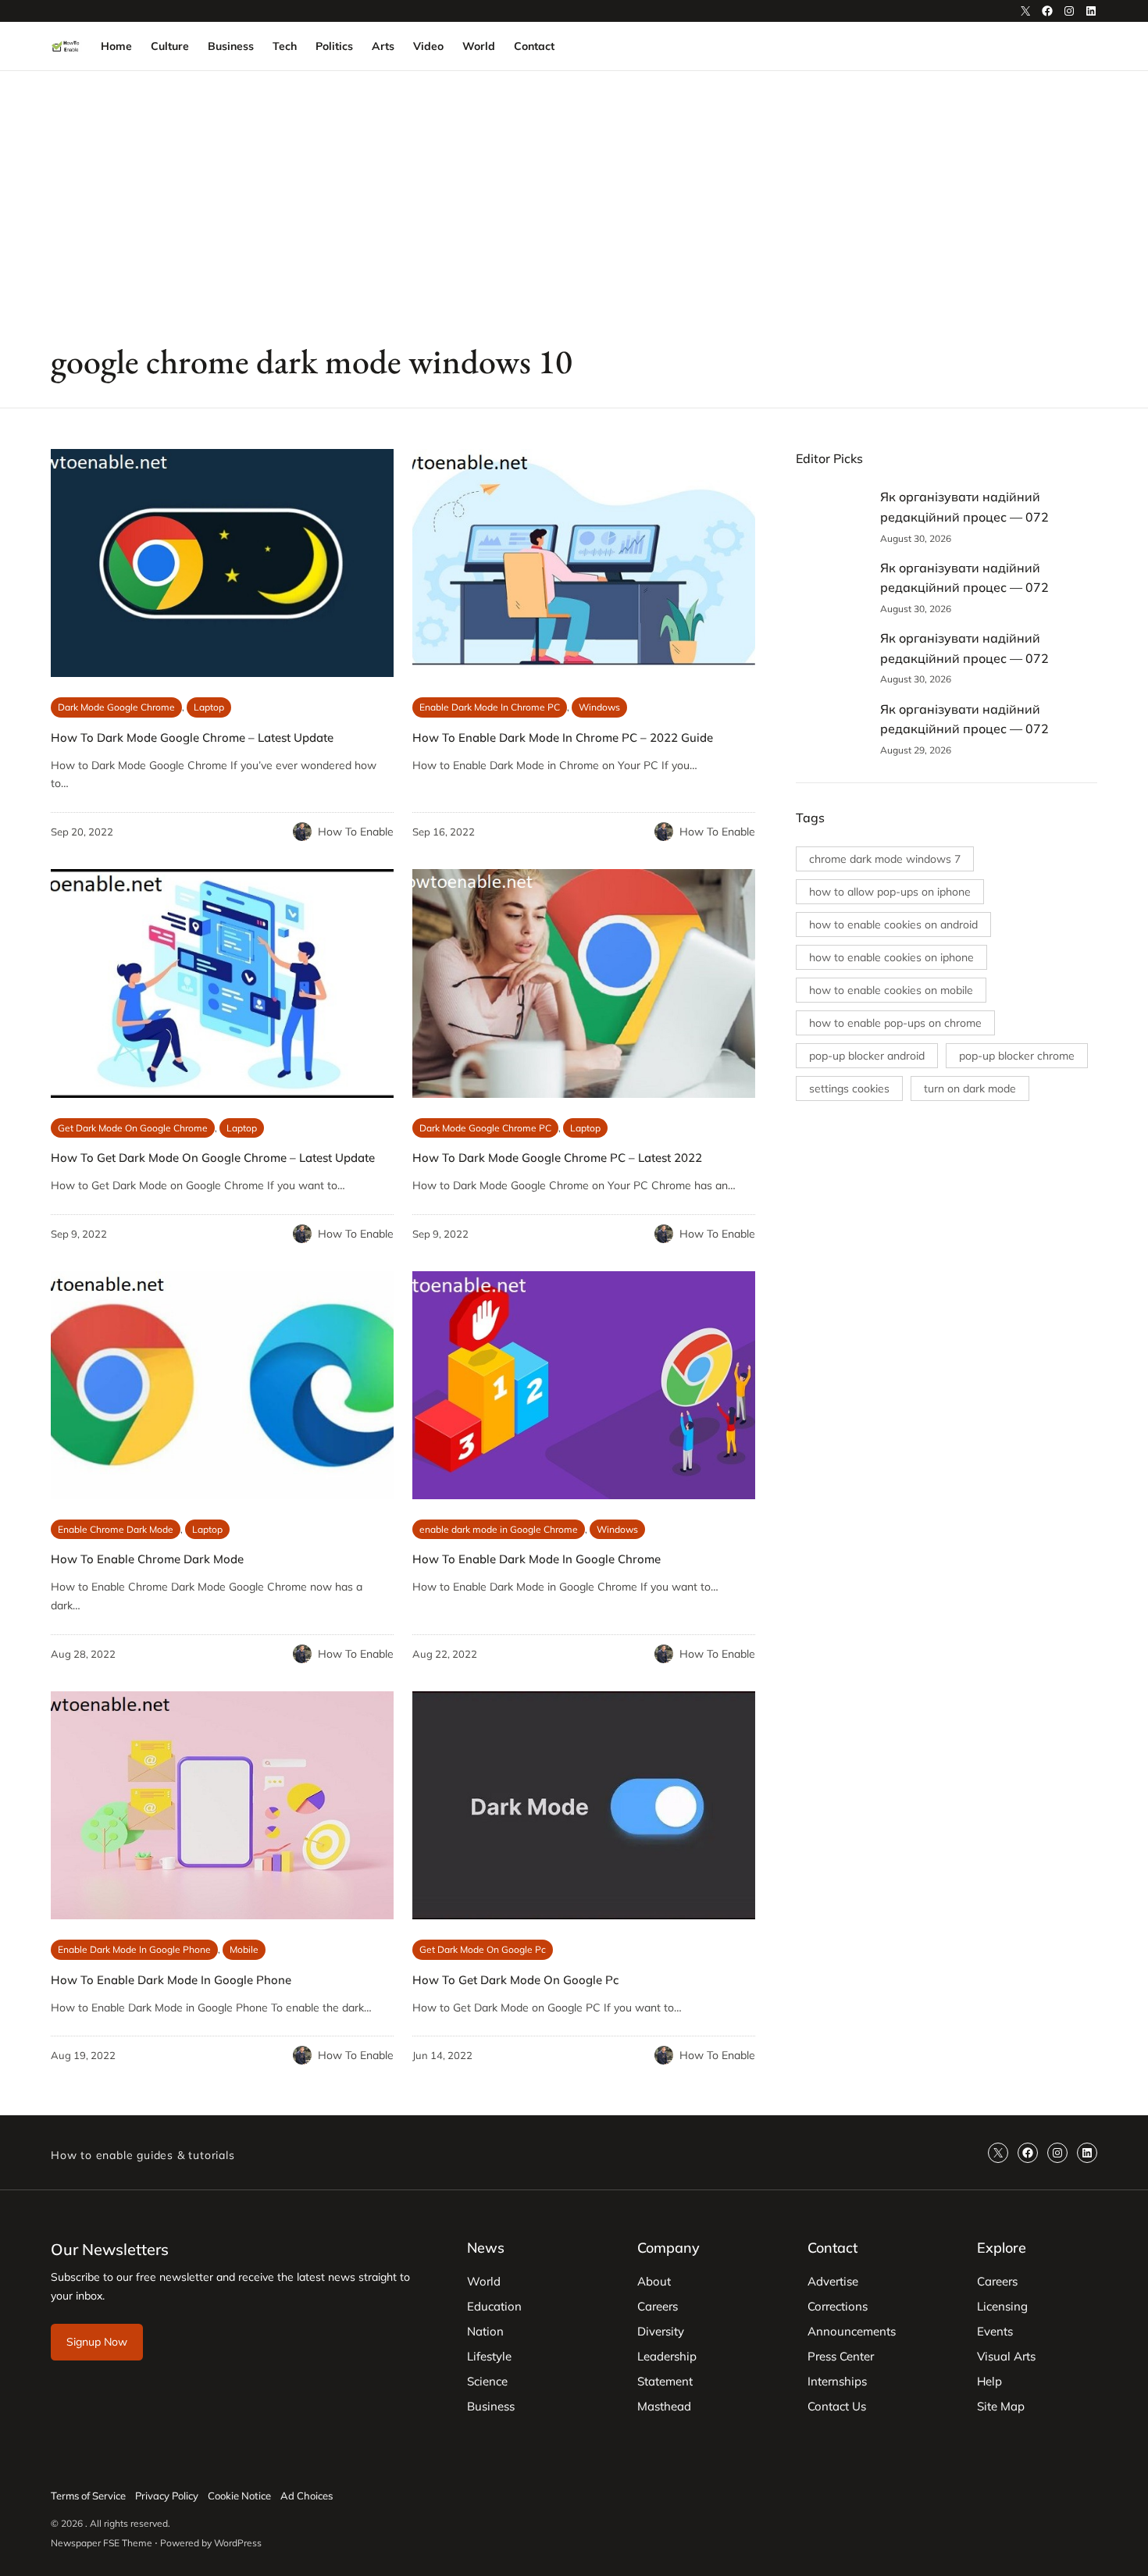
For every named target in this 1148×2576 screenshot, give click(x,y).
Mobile (244, 1949)
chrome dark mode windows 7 (885, 859)
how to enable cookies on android (893, 925)
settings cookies (849, 1088)
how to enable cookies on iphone (891, 957)
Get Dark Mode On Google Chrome (133, 1128)
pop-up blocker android (867, 1056)
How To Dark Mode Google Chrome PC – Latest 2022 (557, 1158)
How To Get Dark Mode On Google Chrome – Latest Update (213, 1158)
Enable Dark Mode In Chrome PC (490, 707)
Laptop (209, 707)
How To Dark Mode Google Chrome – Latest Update (192, 738)
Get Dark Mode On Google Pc (483, 1949)
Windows (599, 707)
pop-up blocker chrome (1017, 1056)
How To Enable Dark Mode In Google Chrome (537, 1559)
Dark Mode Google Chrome (116, 707)
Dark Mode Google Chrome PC (485, 1128)
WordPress (238, 2543)
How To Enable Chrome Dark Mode (147, 1559)
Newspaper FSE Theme (102, 2543)
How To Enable (356, 832)
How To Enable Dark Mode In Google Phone (171, 1980)
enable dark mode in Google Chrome (499, 1529)
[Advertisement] (574, 199)
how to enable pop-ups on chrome (895, 1023)
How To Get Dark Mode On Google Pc (515, 1980)
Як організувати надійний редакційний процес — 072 (964, 507)
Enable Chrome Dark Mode (116, 1529)
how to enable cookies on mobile (891, 990)
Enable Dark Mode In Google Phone (134, 1949)
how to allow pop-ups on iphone (890, 892)
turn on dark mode (970, 1088)
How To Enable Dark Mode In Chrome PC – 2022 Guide (563, 738)
